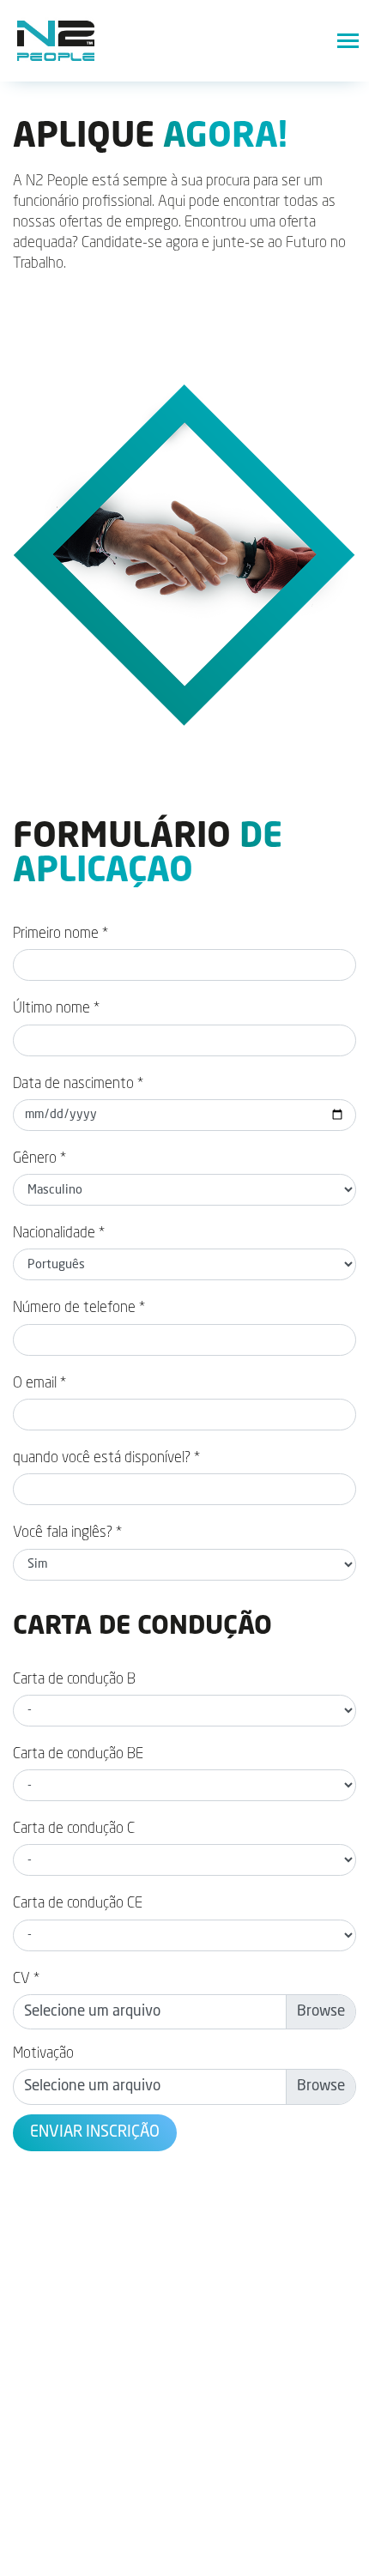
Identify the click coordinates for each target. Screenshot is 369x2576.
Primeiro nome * (60, 934)
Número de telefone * (79, 1308)
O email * (39, 1384)
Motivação (43, 2054)
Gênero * (39, 1159)
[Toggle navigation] (348, 41)
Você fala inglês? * (67, 1533)
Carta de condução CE (78, 1904)
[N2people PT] (56, 41)
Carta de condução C (74, 1829)
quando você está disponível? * (106, 1458)
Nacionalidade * (59, 1234)
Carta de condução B (74, 1680)
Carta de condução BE (78, 1754)
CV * (26, 1979)
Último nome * (56, 1009)
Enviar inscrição (95, 2132)
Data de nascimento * (78, 1084)
